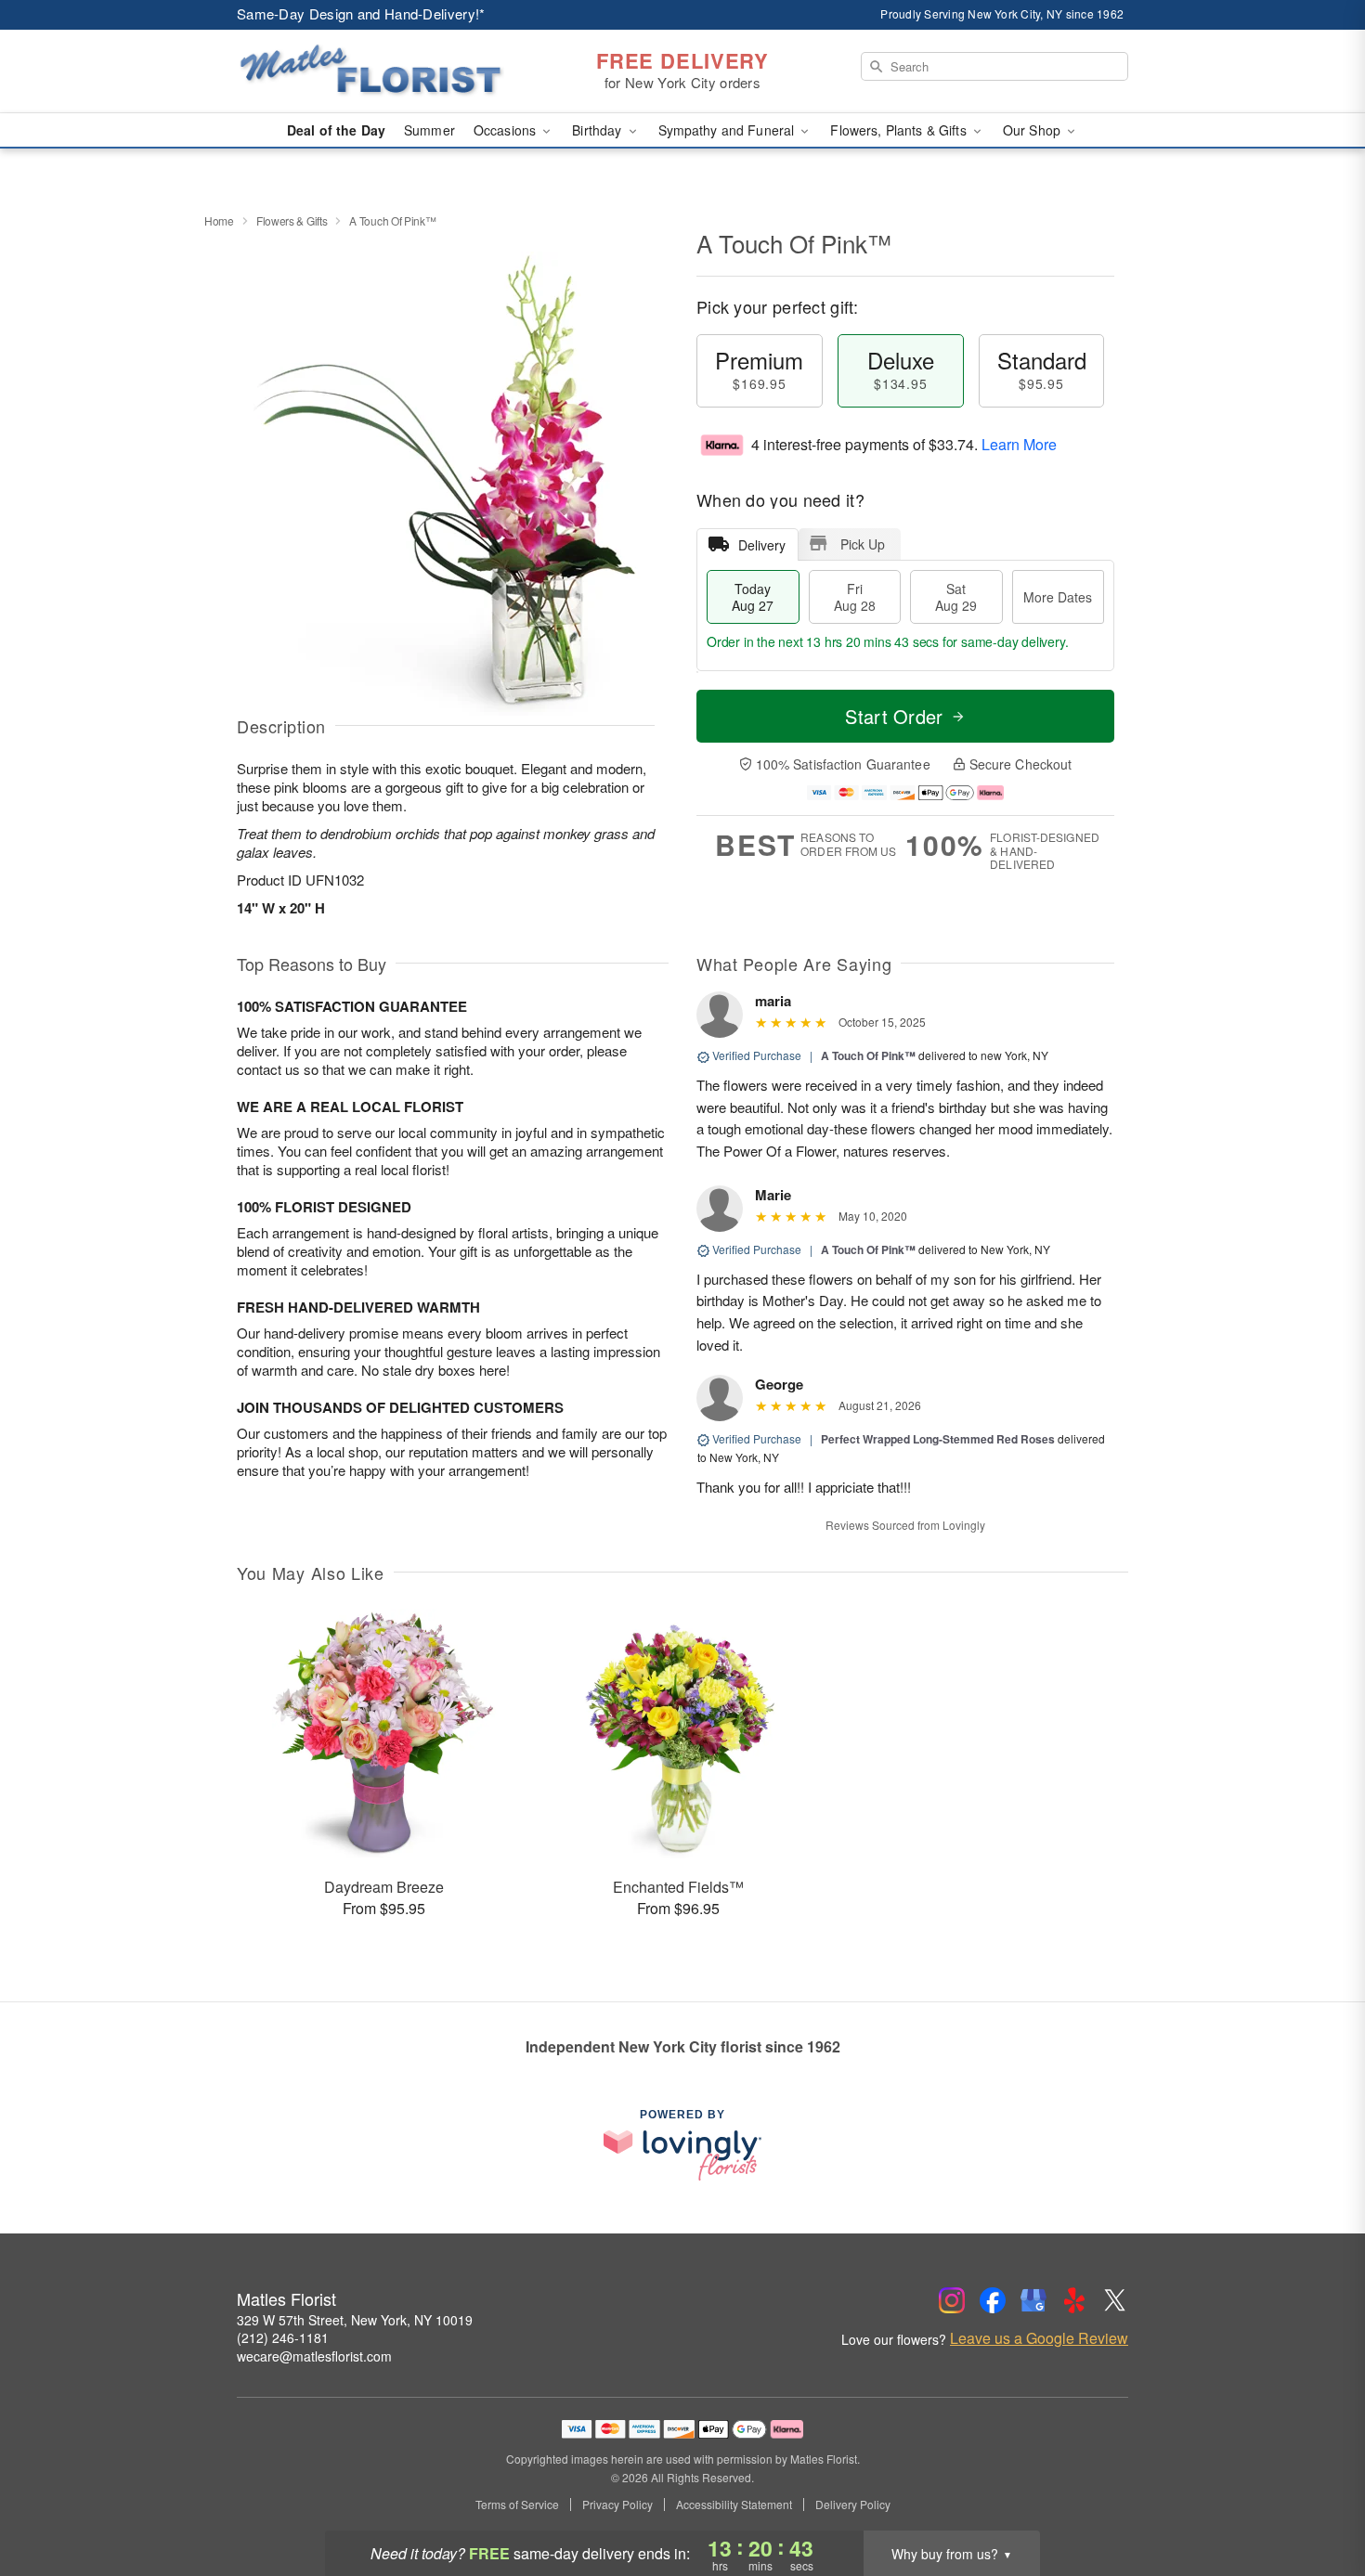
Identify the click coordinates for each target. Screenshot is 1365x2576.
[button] (1316, 2497)
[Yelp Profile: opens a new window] (1074, 2300)
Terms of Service (517, 2505)
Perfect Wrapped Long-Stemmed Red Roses (938, 1439)
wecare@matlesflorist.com (314, 2356)
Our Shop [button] (1033, 130)
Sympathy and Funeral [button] (728, 130)
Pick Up (863, 544)
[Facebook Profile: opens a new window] (993, 2300)
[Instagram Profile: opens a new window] (952, 2300)
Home (219, 220)
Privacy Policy (617, 2505)
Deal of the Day (336, 130)
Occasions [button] (507, 130)
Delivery (762, 545)
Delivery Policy (853, 2505)
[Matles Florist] (370, 71)
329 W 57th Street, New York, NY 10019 (355, 2320)
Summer (429, 130)
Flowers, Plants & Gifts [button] (900, 130)
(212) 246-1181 (283, 2337)
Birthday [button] (598, 130)
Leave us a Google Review (1039, 2338)
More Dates (1058, 597)
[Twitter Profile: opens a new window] (1115, 2300)
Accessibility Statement (734, 2505)
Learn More (1019, 444)
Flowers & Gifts (292, 220)
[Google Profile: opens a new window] (1033, 2300)
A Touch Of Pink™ (868, 1055)
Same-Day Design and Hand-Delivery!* (361, 13)
